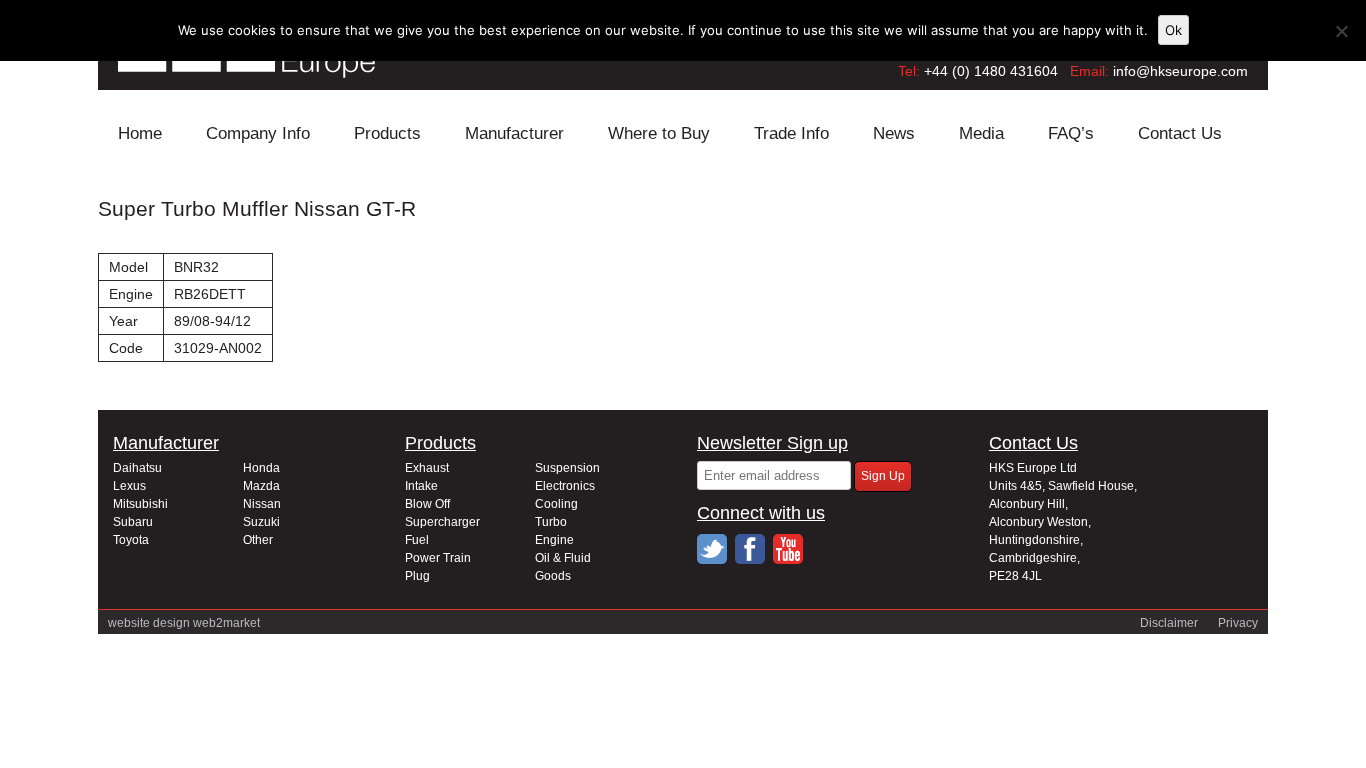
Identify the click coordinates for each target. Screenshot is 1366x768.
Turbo (551, 522)
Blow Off (427, 504)
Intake (421, 486)
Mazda (261, 486)
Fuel (417, 540)
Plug (417, 576)
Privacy (1238, 623)
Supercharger (442, 522)
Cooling (556, 504)
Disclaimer (1169, 623)
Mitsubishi (140, 504)
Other (258, 540)
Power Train (438, 558)
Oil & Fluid (563, 558)
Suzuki (261, 522)
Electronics (565, 486)
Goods (553, 576)
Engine (554, 540)
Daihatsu (137, 468)
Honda (261, 468)
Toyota (131, 540)
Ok (1173, 30)
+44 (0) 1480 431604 (991, 71)
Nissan (262, 504)
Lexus (129, 486)
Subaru (133, 522)
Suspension (567, 468)
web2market (226, 623)
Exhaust (427, 468)
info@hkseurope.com (1180, 71)
